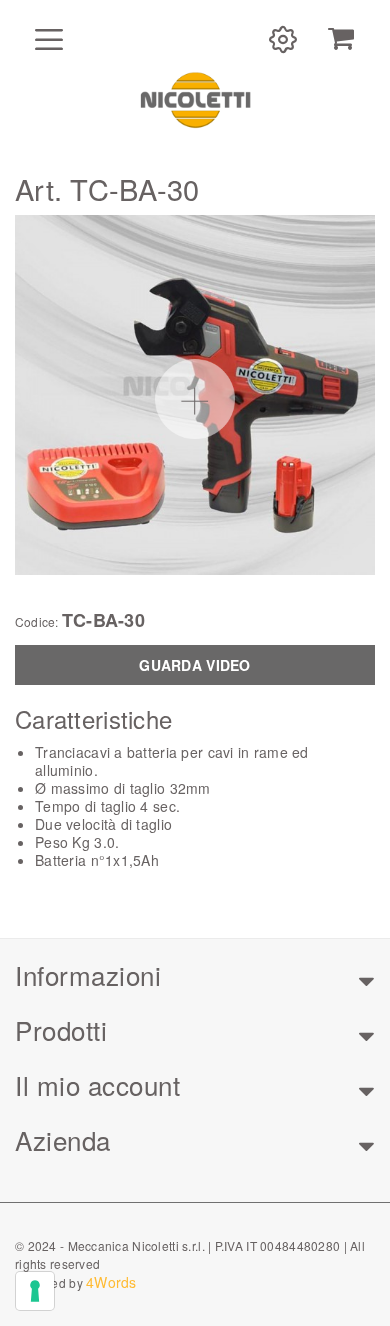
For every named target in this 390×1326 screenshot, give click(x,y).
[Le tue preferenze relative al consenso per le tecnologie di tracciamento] (35, 1291)
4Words (111, 1282)
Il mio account (97, 1084)
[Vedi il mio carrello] (341, 39)
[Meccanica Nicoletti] (195, 99)
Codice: (37, 622)
